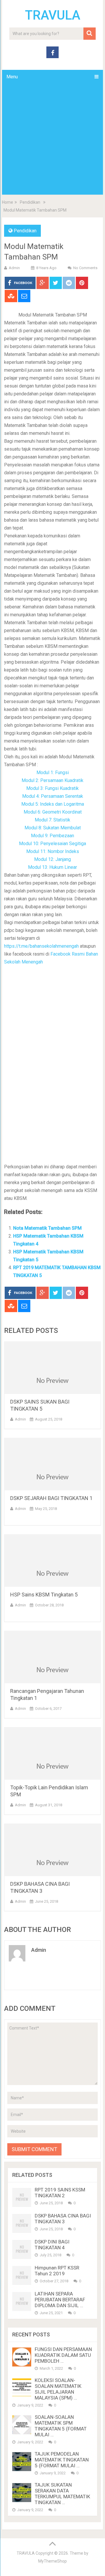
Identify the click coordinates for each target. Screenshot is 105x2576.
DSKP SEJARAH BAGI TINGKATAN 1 (51, 1498)
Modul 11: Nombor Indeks (53, 851)
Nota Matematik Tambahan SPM (47, 1228)
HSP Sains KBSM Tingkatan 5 (44, 1595)
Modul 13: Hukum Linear (52, 867)
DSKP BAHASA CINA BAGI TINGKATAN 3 (63, 2219)
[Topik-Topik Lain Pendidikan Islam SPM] (52, 1753)
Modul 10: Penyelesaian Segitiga (52, 844)
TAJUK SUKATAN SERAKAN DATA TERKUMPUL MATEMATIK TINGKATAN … (62, 2494)
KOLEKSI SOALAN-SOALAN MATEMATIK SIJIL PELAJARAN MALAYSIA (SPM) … (58, 2389)
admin (14, 268)
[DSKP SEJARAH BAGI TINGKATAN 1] (52, 1464)
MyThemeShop (52, 2561)
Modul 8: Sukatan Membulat (53, 828)
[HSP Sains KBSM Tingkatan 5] (52, 1561)
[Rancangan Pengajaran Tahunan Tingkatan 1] (52, 1657)
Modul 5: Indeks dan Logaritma (53, 804)
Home (8, 202)
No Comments (85, 268)
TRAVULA (53, 15)
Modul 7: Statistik (52, 820)
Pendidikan (30, 202)
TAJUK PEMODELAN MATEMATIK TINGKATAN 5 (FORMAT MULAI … (62, 2460)
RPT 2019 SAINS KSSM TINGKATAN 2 (60, 2193)
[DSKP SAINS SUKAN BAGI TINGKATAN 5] (52, 1368)
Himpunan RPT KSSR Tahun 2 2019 (57, 2271)
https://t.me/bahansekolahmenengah (42, 946)
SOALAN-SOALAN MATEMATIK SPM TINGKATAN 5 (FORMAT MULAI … (61, 2426)
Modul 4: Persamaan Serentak (53, 796)
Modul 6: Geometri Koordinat (53, 812)
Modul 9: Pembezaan (52, 836)
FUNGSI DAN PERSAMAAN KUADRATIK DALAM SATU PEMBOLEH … (63, 2355)
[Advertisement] (52, 139)
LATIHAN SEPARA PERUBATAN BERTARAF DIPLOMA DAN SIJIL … (60, 2300)
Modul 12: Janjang (52, 859)
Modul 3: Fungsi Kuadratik (52, 788)
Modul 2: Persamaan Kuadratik (52, 780)
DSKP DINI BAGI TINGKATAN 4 (52, 2245)
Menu (12, 77)
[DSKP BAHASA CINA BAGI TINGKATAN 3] (52, 1850)
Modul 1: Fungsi (53, 773)
